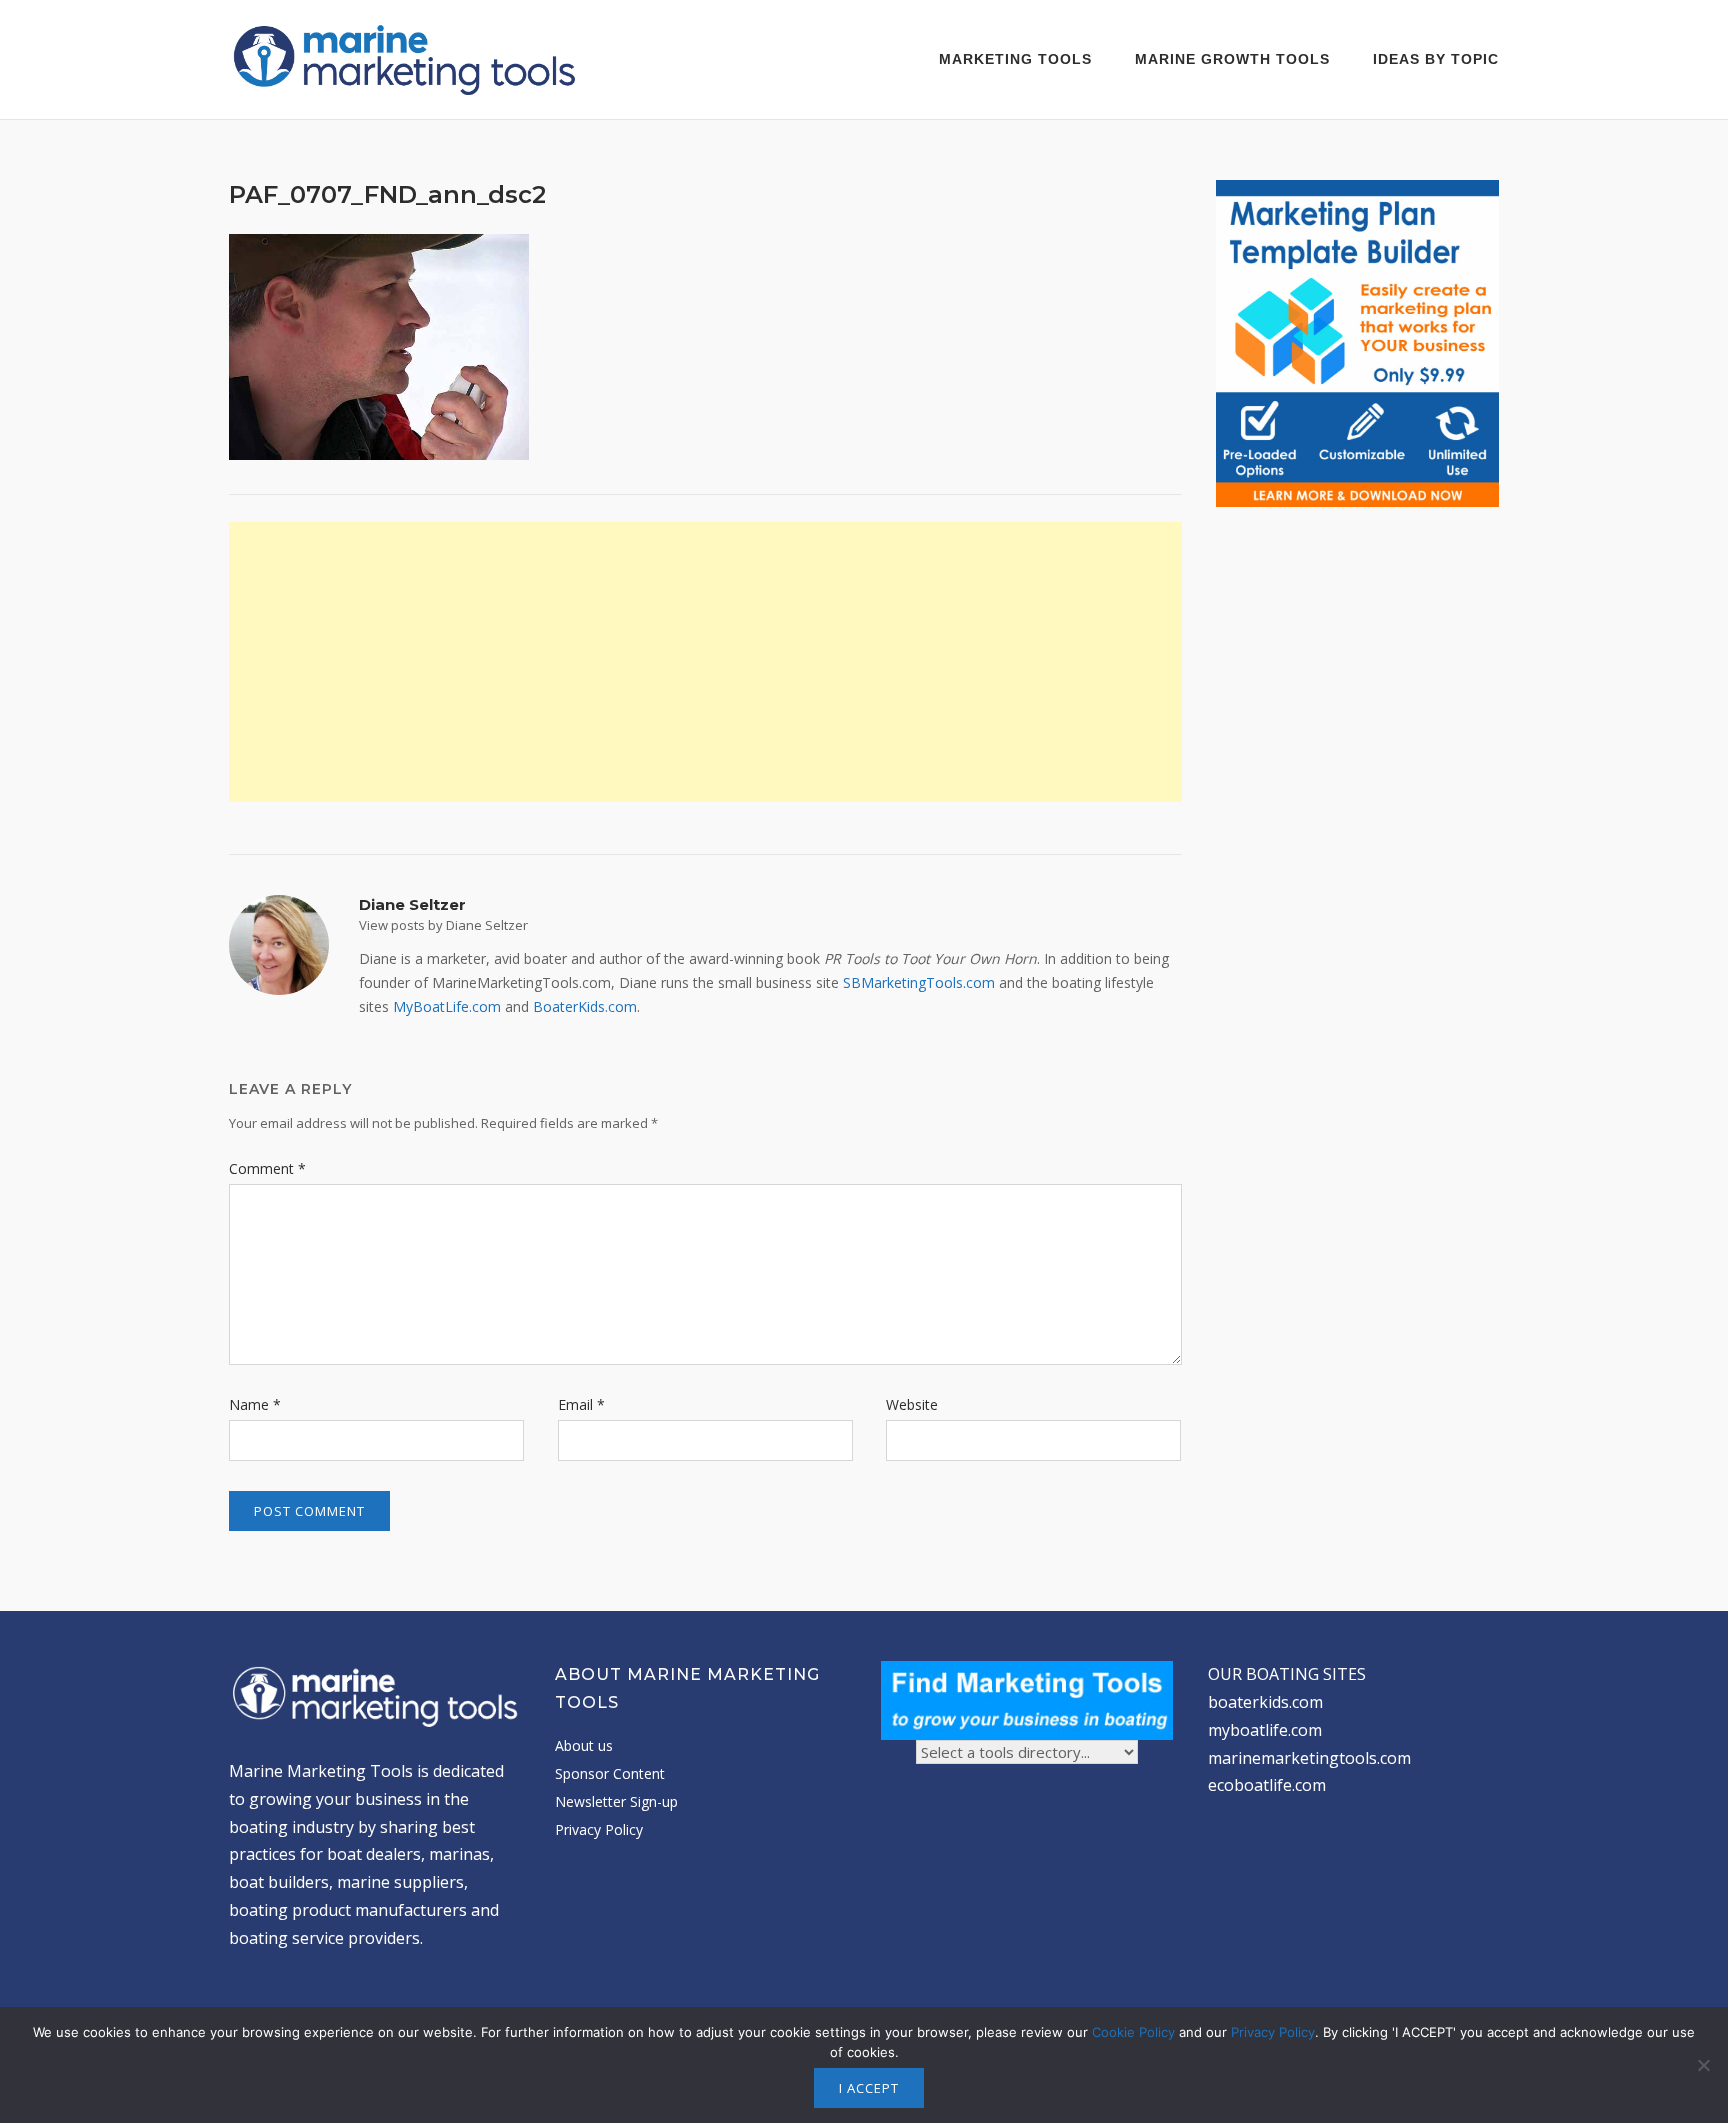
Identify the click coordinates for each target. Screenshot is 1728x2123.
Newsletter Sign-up (616, 1801)
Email (581, 1404)
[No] (1703, 2065)
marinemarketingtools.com (1309, 1758)
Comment (267, 1168)
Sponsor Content (610, 1773)
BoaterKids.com (585, 1006)
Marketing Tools (1015, 59)
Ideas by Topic (1436, 59)
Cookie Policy (1133, 2032)
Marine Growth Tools (1232, 59)
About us (584, 1745)
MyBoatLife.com (447, 1006)
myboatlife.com (1265, 1730)
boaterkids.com (1265, 1702)
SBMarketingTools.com (919, 982)
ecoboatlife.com (1267, 1785)
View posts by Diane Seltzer (443, 925)
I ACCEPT (869, 2088)
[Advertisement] (705, 662)
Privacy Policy (599, 1829)
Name (255, 1404)
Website (912, 1404)
